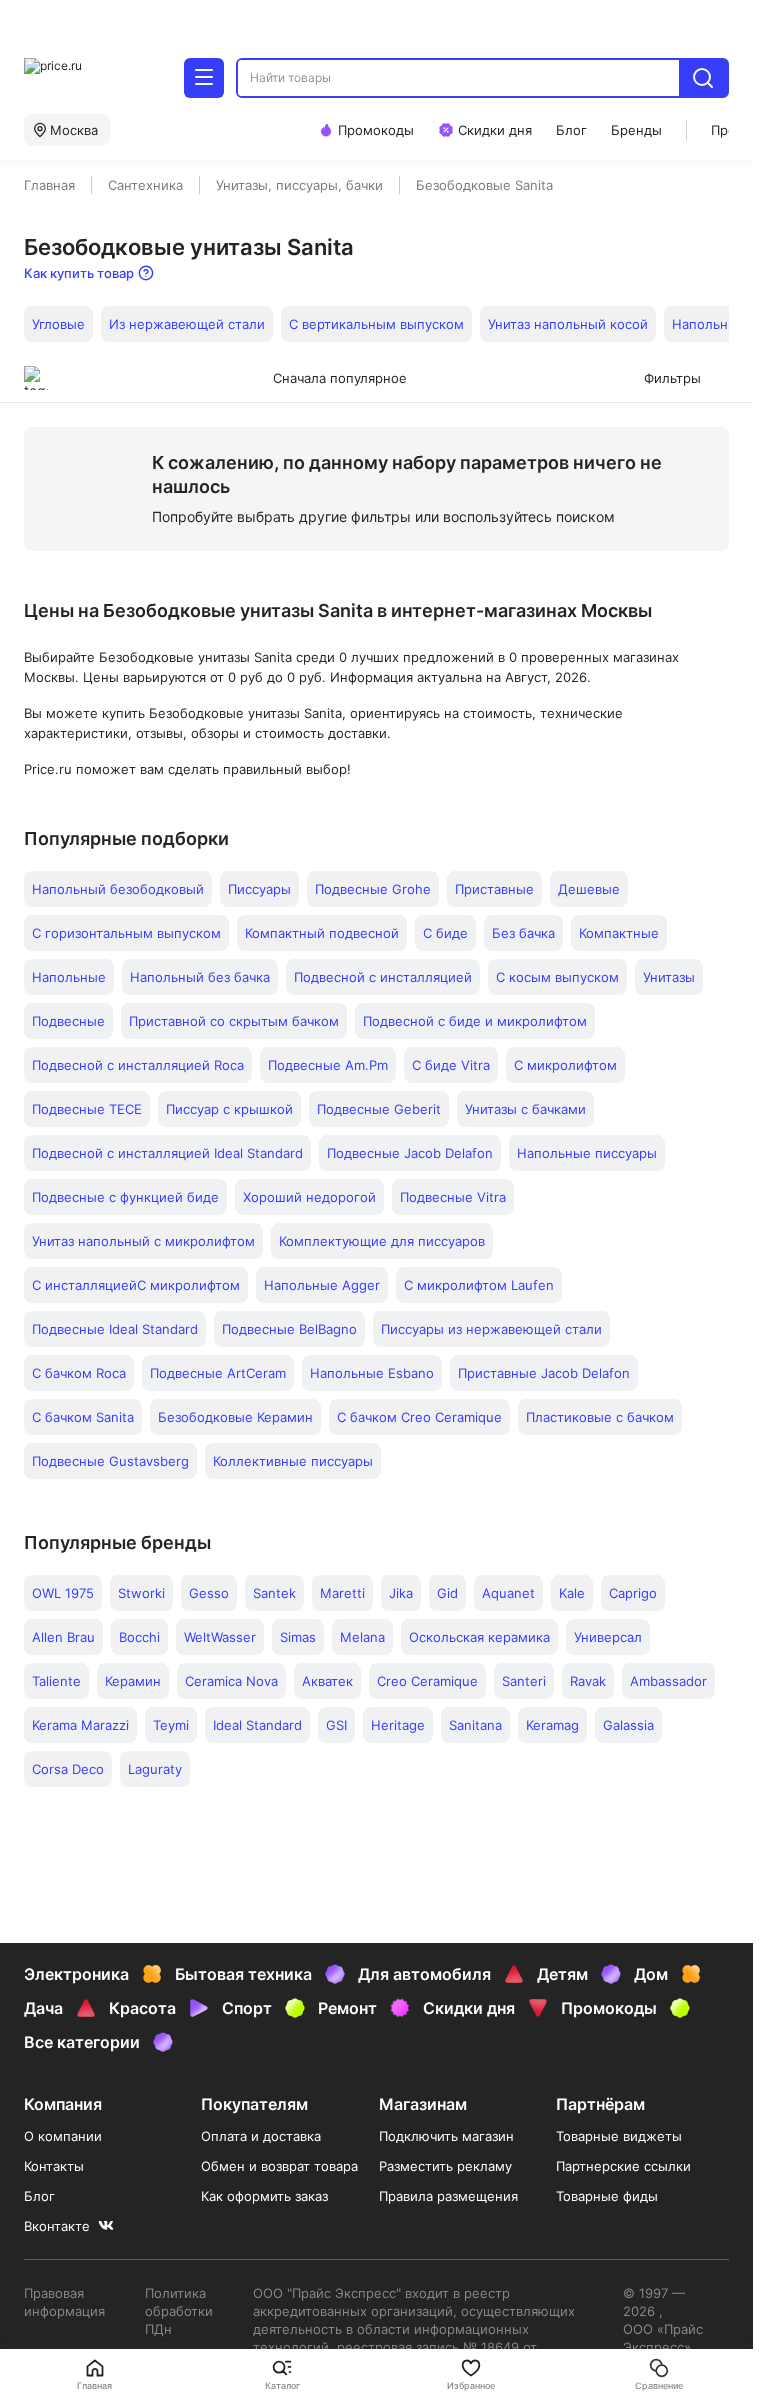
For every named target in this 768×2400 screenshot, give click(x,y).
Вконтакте (57, 2226)
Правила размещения (448, 2196)
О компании (63, 2136)
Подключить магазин (446, 2136)
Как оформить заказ (264, 2196)
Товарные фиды (607, 2196)
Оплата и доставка (261, 2136)
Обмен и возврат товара (279, 2166)
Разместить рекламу (445, 2166)
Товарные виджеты (619, 2136)
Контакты (54, 2166)
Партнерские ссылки (623, 2166)
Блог (39, 2196)
